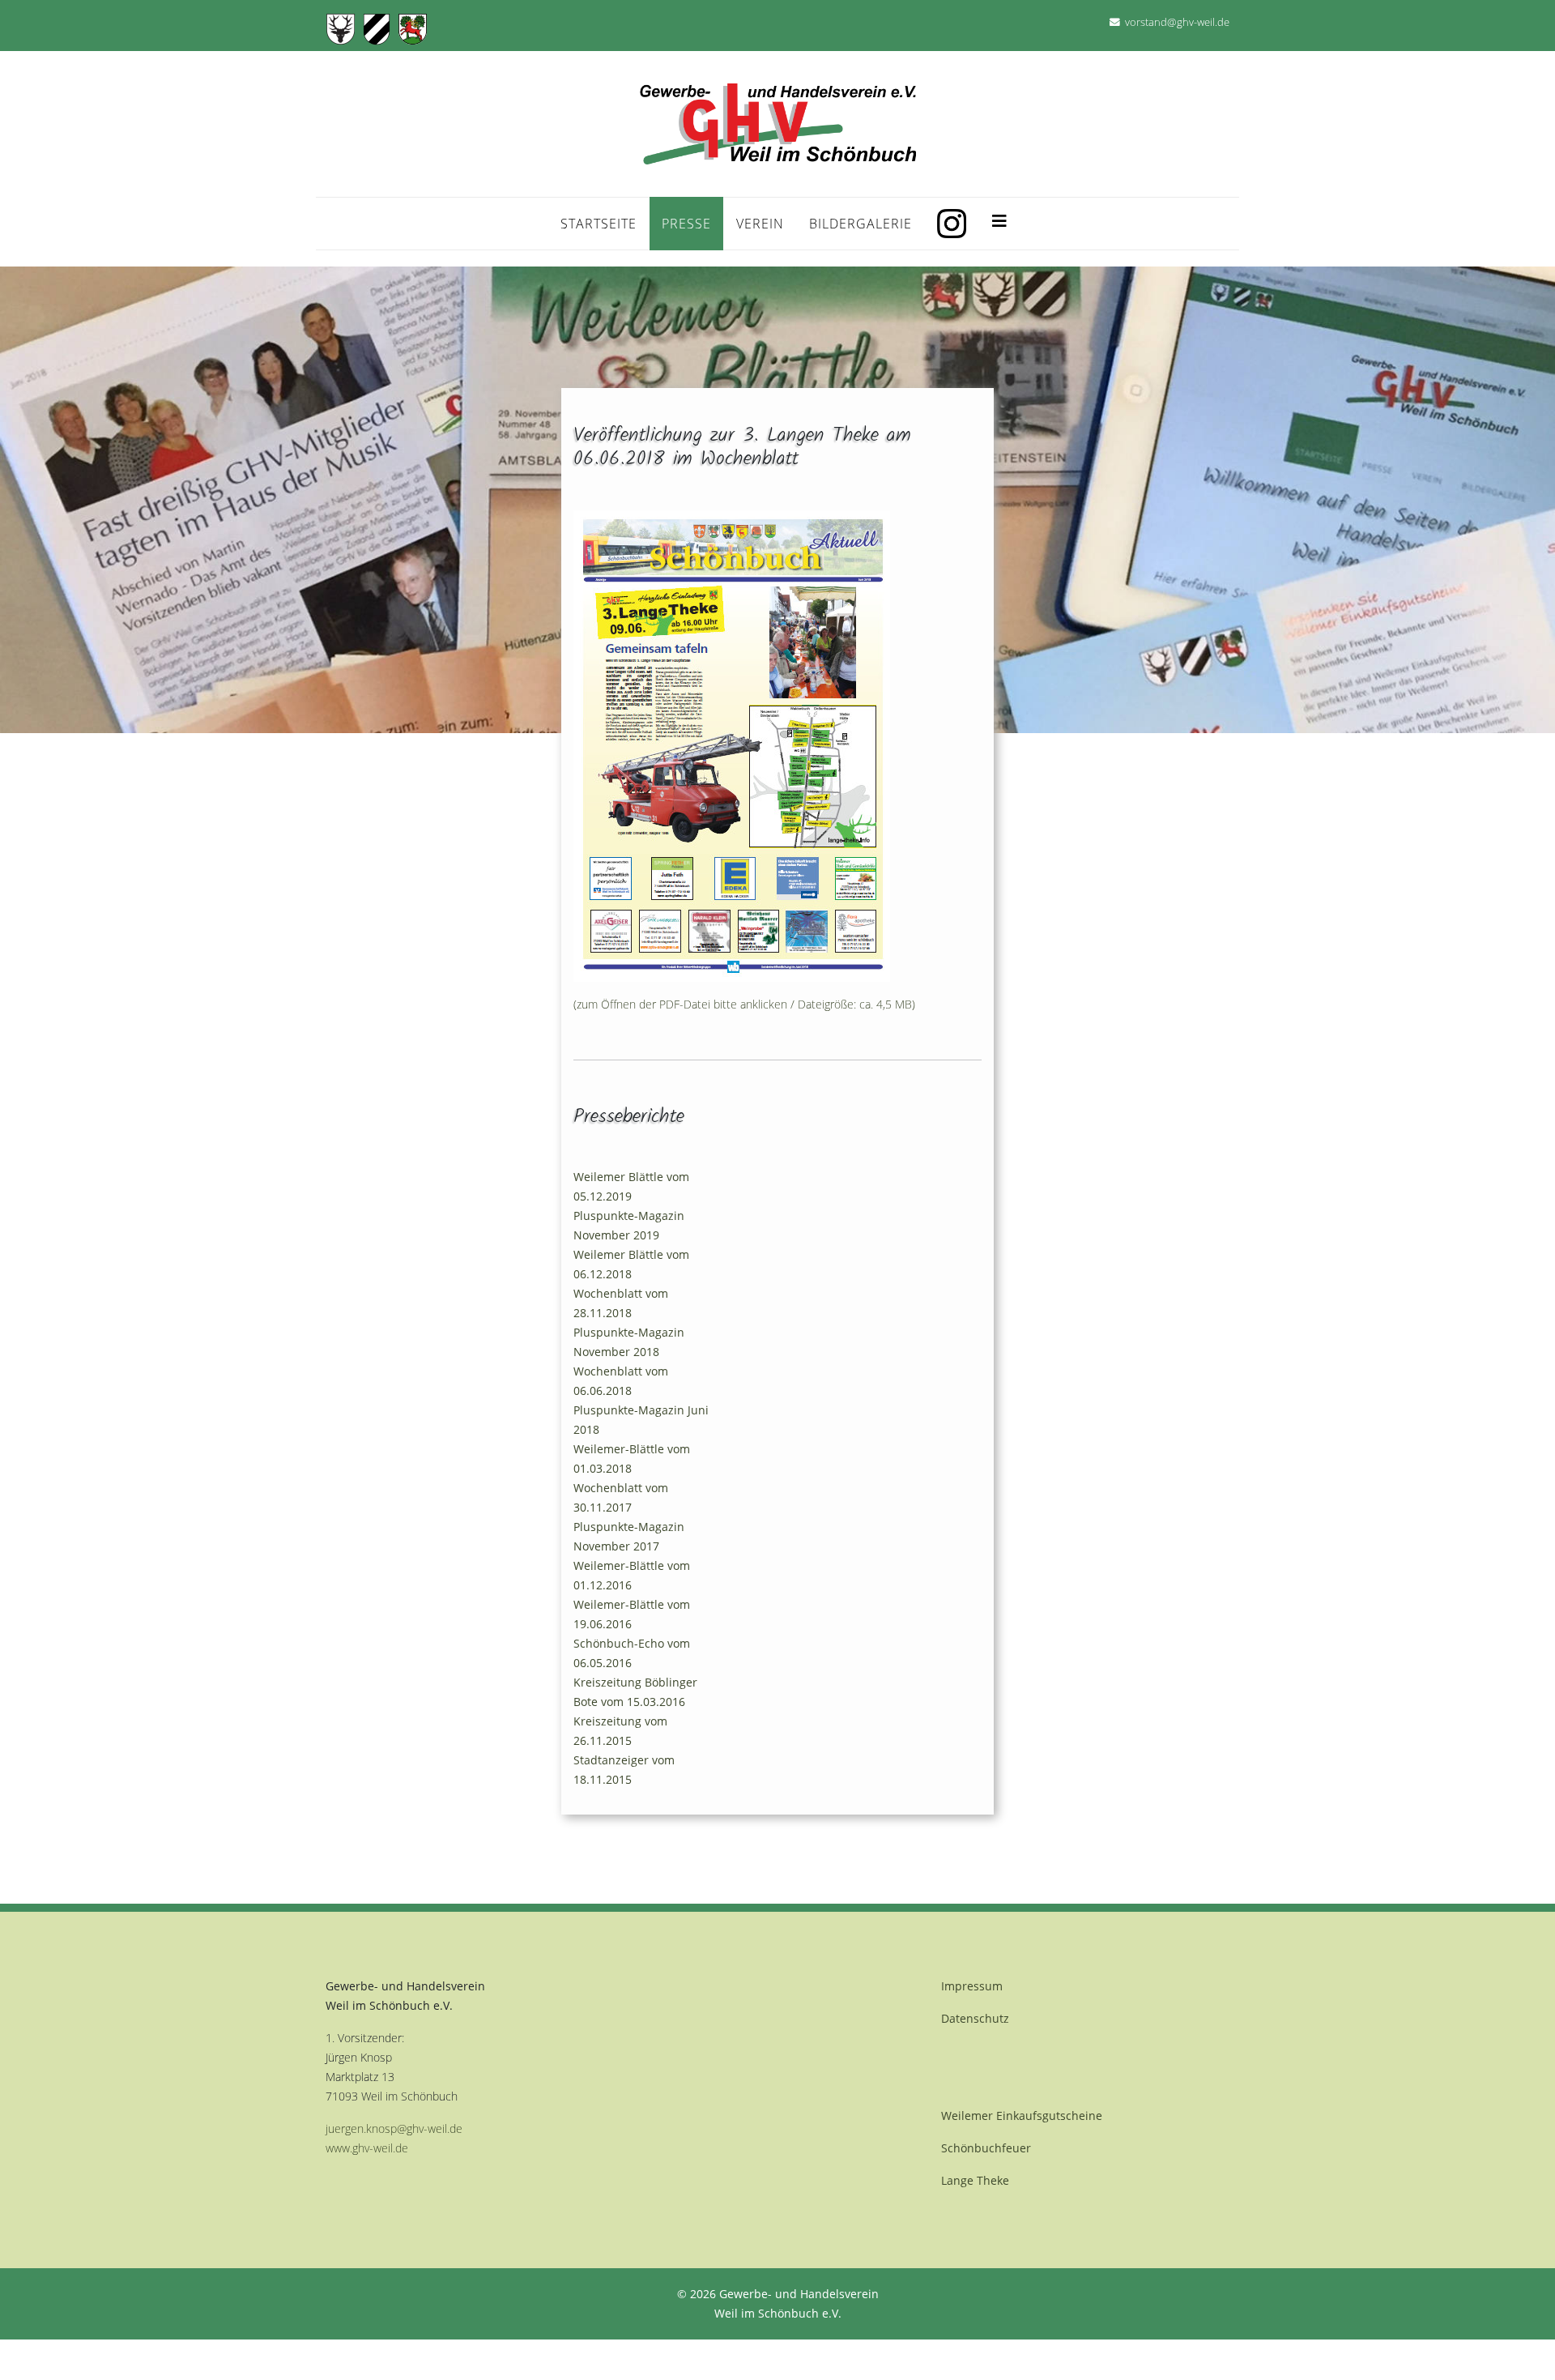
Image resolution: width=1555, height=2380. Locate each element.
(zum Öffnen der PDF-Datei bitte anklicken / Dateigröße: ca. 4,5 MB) (744, 1004)
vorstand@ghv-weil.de (1177, 22)
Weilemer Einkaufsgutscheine (1022, 2116)
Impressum (972, 1986)
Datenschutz (975, 2018)
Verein (760, 224)
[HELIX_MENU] (999, 217)
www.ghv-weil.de (367, 2148)
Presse (686, 224)
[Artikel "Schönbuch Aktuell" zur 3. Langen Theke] (777, 746)
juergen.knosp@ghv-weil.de (394, 2128)
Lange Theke (975, 2180)
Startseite (599, 224)
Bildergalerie (861, 224)
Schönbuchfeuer (986, 2148)
